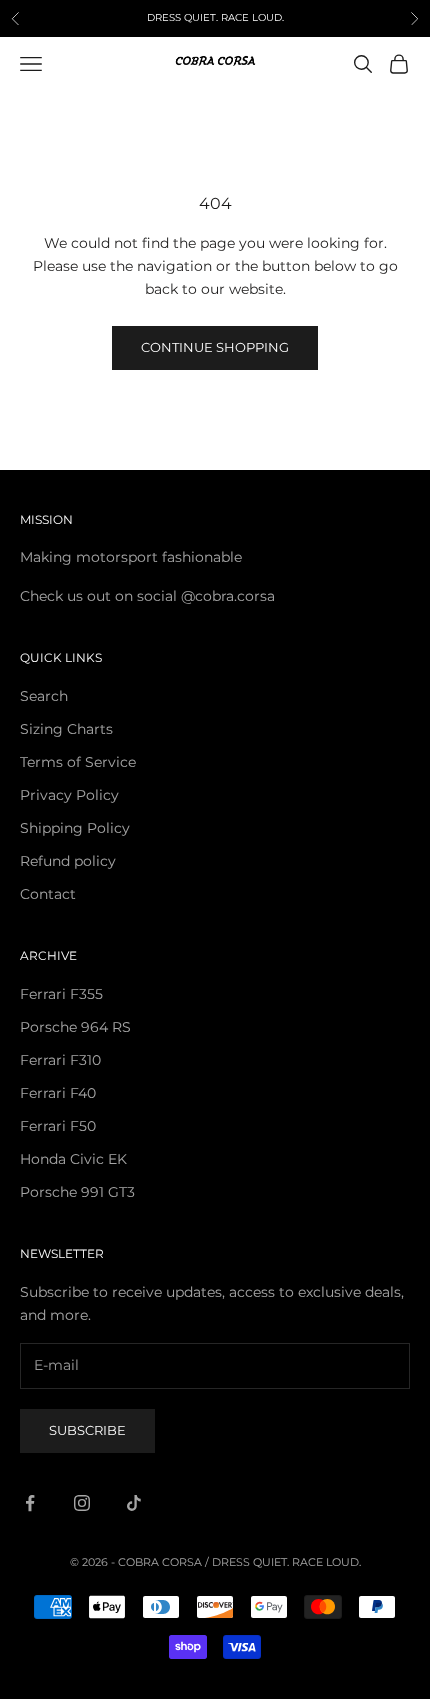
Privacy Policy (69, 795)
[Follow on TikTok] (134, 1503)
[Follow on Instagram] (82, 1503)
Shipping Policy (75, 828)
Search (44, 696)
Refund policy (68, 861)
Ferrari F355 (61, 994)
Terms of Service (78, 762)
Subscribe (87, 1430)
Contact (48, 894)
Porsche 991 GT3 (77, 1192)
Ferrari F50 (58, 1126)
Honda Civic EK (73, 1159)
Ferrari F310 (60, 1060)
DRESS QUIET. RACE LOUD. (286, 1562)
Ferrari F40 (58, 1093)
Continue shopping (215, 347)
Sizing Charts (66, 729)
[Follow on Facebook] (30, 1503)
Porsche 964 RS (75, 1027)
